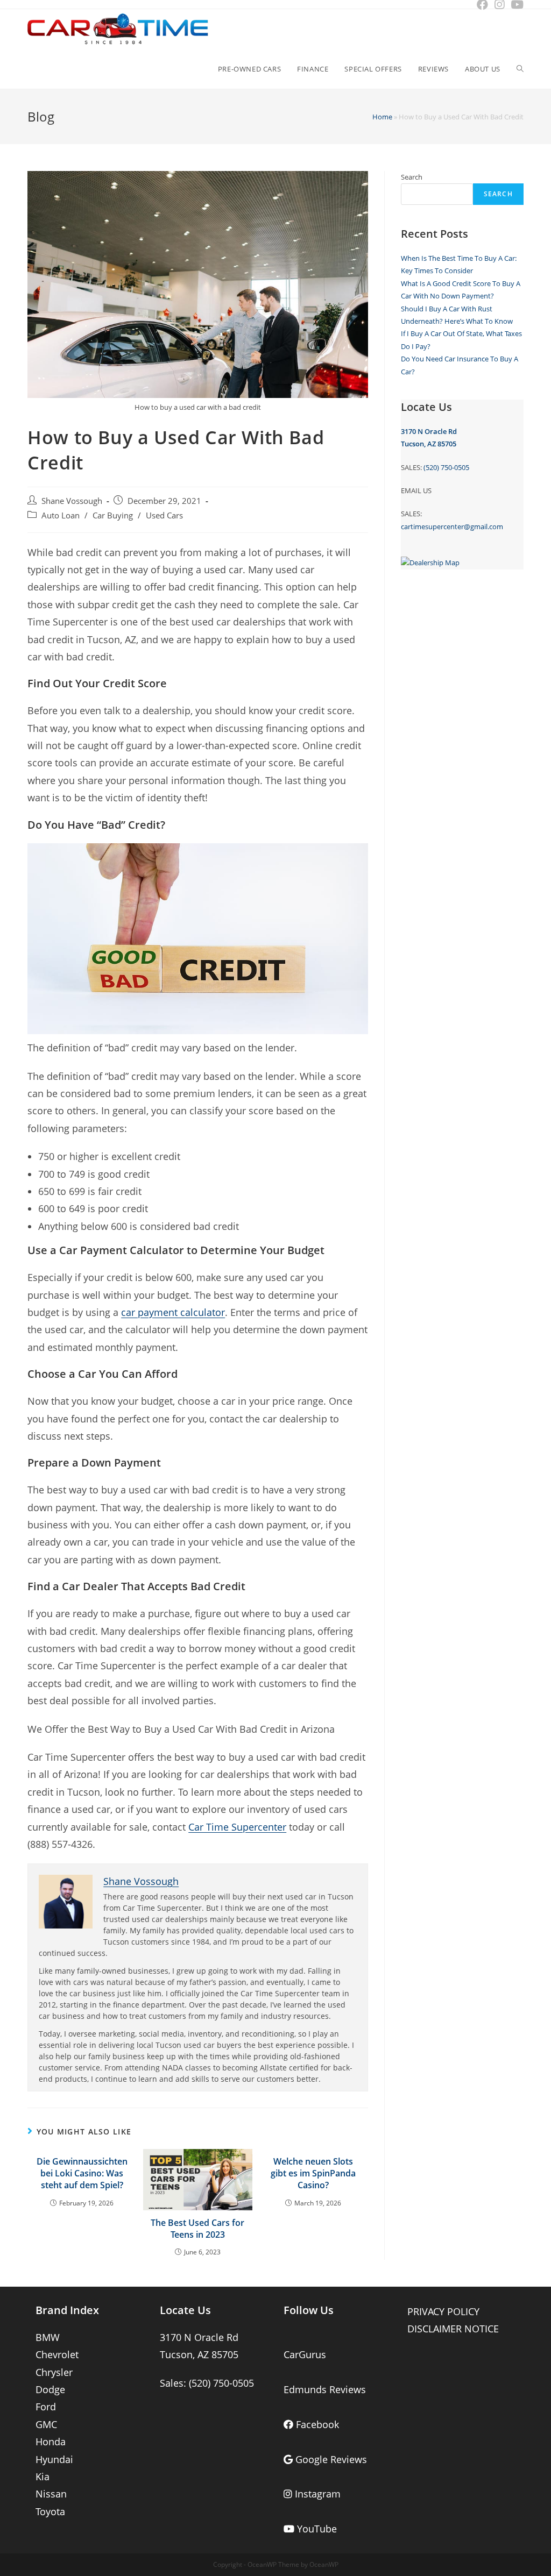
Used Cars (164, 515)
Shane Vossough (72, 501)
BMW (48, 2337)
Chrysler (54, 2372)
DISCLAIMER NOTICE (453, 2329)
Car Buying (113, 515)
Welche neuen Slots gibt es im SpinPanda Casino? (313, 2173)
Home (382, 117)
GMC (46, 2424)
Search (412, 177)
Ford (46, 2407)
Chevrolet (57, 2354)
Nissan (51, 2494)
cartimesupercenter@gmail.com (452, 526)
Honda (51, 2442)
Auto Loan (61, 515)
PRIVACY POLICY (443, 2311)
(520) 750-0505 (446, 467)
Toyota (50, 2511)
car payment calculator (173, 1312)
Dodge (50, 2389)
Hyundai (54, 2459)
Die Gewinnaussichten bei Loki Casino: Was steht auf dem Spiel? (82, 2173)
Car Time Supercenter (237, 1827)
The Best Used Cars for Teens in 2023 (197, 2229)
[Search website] (520, 69)
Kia (43, 2477)
